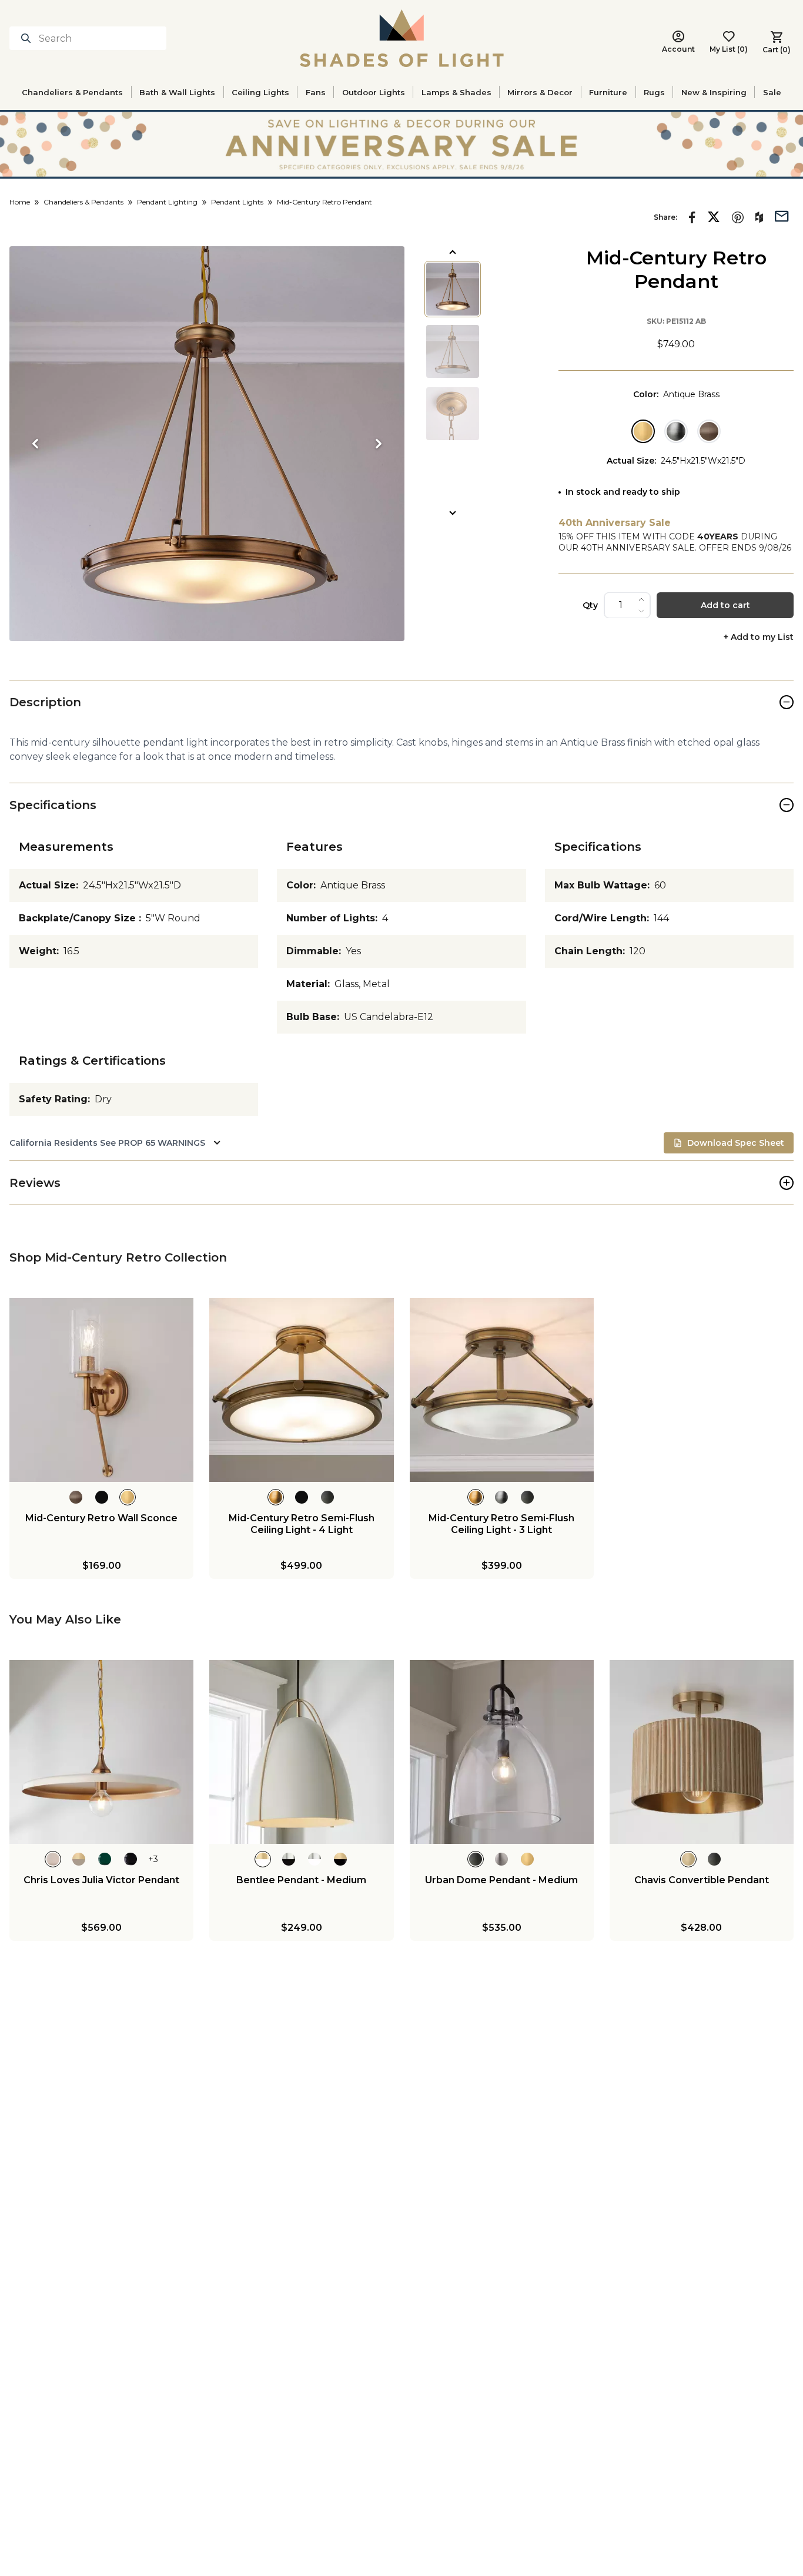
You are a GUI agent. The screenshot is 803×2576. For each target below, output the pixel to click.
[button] (207, 444)
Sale (772, 92)
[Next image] (379, 444)
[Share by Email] (782, 215)
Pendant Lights (237, 202)
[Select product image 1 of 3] (453, 289)
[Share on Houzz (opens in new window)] (759, 217)
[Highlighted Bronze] (709, 431)
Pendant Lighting (167, 202)
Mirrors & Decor (540, 92)
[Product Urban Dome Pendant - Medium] (502, 1752)
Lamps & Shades (456, 92)
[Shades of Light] (402, 38)
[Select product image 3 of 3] (453, 414)
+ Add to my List (759, 637)
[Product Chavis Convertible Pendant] (702, 1752)
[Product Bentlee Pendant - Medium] (301, 1752)
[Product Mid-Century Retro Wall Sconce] (101, 1390)
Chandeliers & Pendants (72, 92)
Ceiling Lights (260, 92)
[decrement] (641, 611)
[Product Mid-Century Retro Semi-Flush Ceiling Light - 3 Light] (502, 1390)
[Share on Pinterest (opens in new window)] (738, 217)
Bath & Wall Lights (177, 92)
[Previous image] (35, 444)
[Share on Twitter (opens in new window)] (714, 217)
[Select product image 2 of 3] (453, 351)
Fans (316, 92)
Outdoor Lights (374, 92)
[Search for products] (28, 38)
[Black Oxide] (676, 431)
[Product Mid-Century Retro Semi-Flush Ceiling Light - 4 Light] (301, 1390)
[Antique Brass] (643, 431)
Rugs (654, 92)
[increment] (641, 599)
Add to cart (725, 605)
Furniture (608, 92)
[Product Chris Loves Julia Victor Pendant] (101, 1752)
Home (20, 202)
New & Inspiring (714, 92)
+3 (153, 1859)
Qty (590, 605)
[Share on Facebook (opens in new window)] (692, 217)
